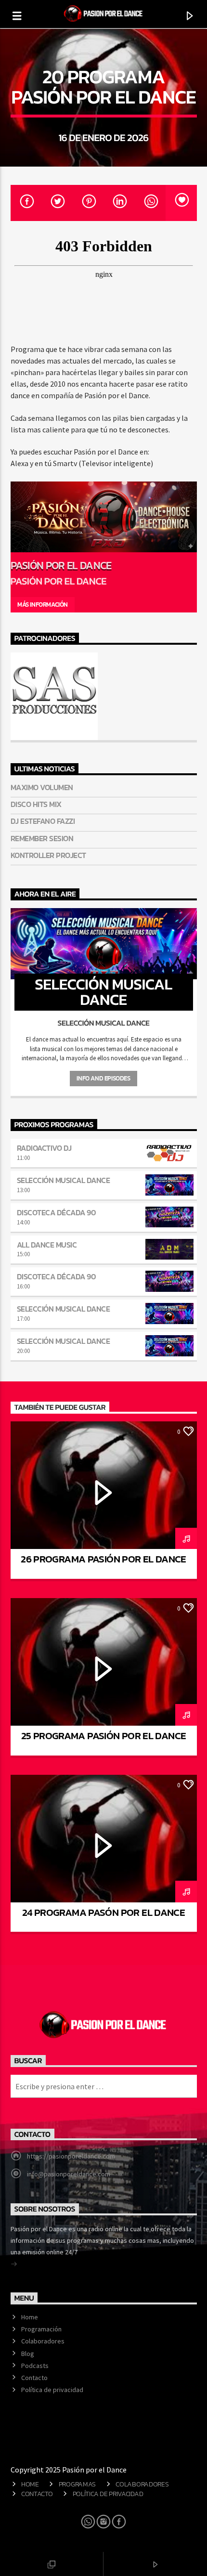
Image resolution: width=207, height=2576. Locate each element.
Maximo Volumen (42, 787)
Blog (28, 2354)
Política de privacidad (52, 2390)
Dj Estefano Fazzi (43, 821)
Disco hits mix (36, 804)
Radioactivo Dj (44, 1148)
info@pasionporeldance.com (69, 2174)
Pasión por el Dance (61, 565)
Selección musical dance (64, 1180)
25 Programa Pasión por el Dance (104, 1736)
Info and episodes (103, 1078)
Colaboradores (43, 2341)
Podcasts (35, 2366)
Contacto (34, 2378)
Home (30, 2317)
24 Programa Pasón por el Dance (103, 1912)
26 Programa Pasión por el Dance (103, 1559)
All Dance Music (47, 1245)
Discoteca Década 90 (57, 1212)
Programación (41, 2329)
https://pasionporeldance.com (71, 2156)
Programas (77, 2484)
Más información (43, 605)
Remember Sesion (42, 839)
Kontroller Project (48, 855)
